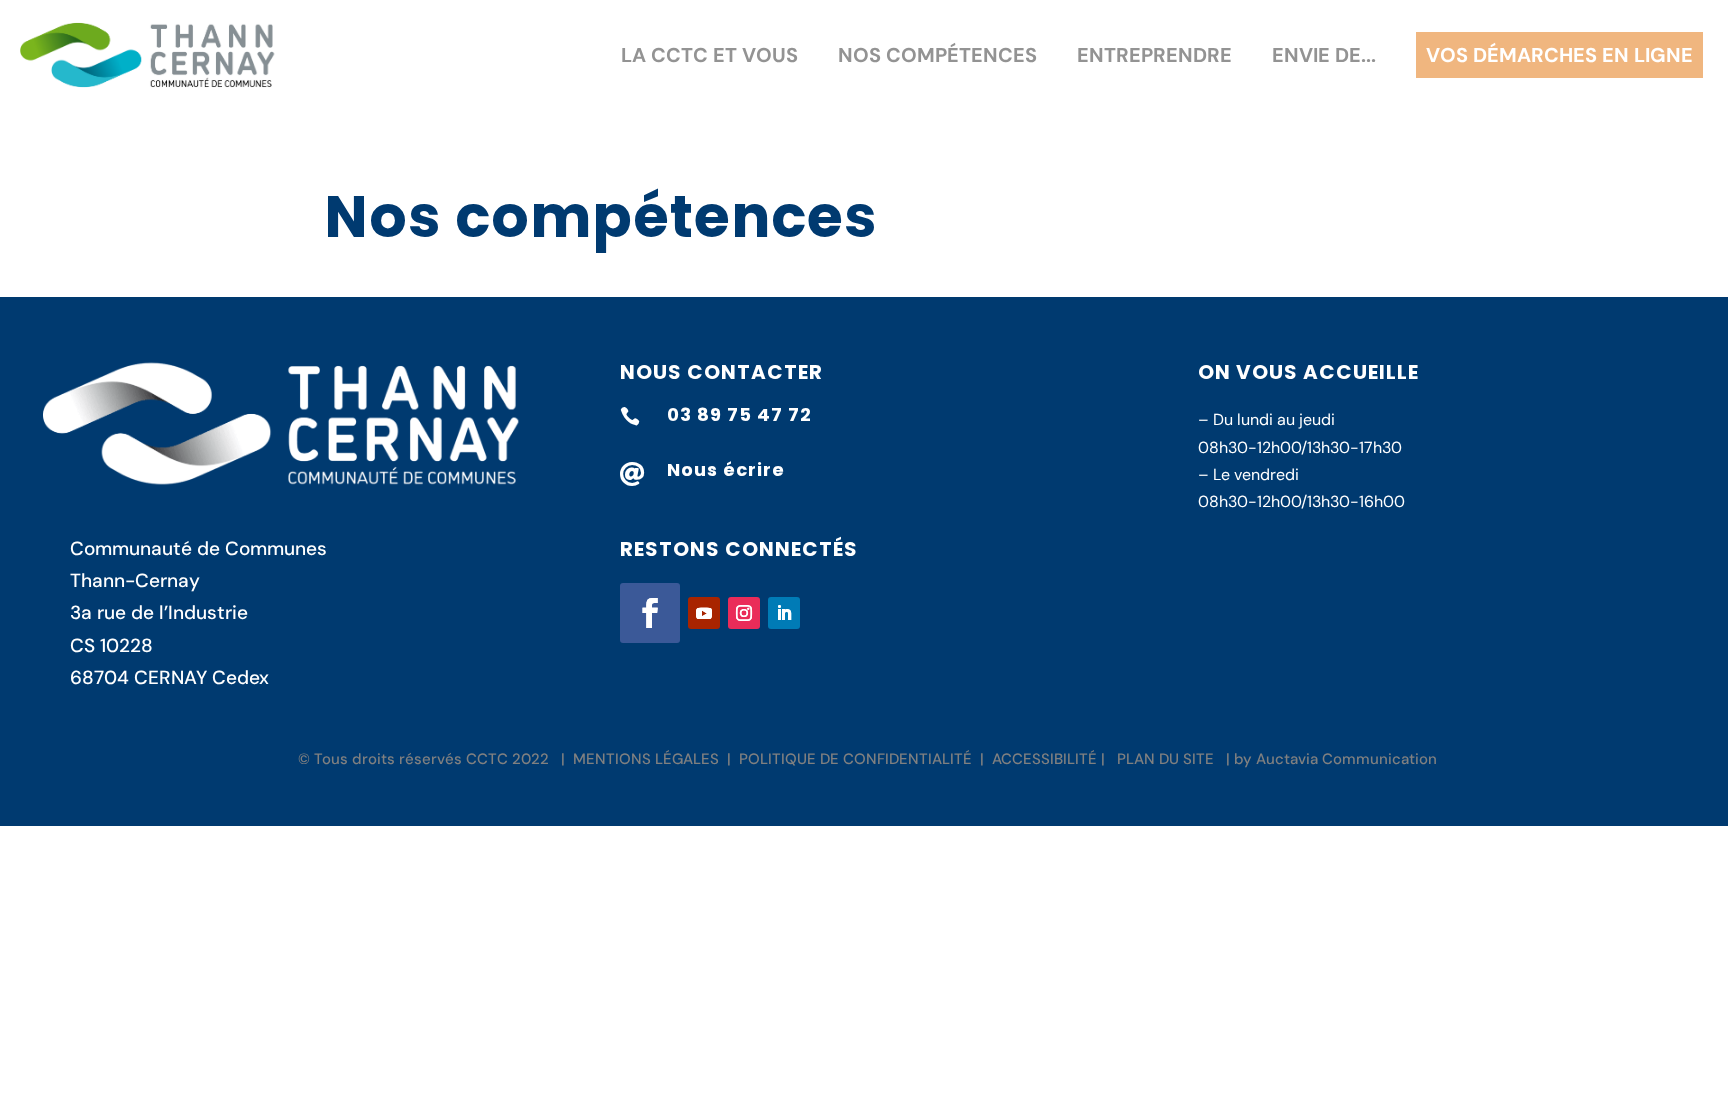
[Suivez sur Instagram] (744, 613)
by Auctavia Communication (1335, 759)
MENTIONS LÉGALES (646, 759)
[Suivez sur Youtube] (704, 613)
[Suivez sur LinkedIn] (784, 613)
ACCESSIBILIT (1040, 759)
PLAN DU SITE (1165, 759)
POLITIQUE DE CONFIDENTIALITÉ (855, 759)
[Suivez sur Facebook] (650, 613)
